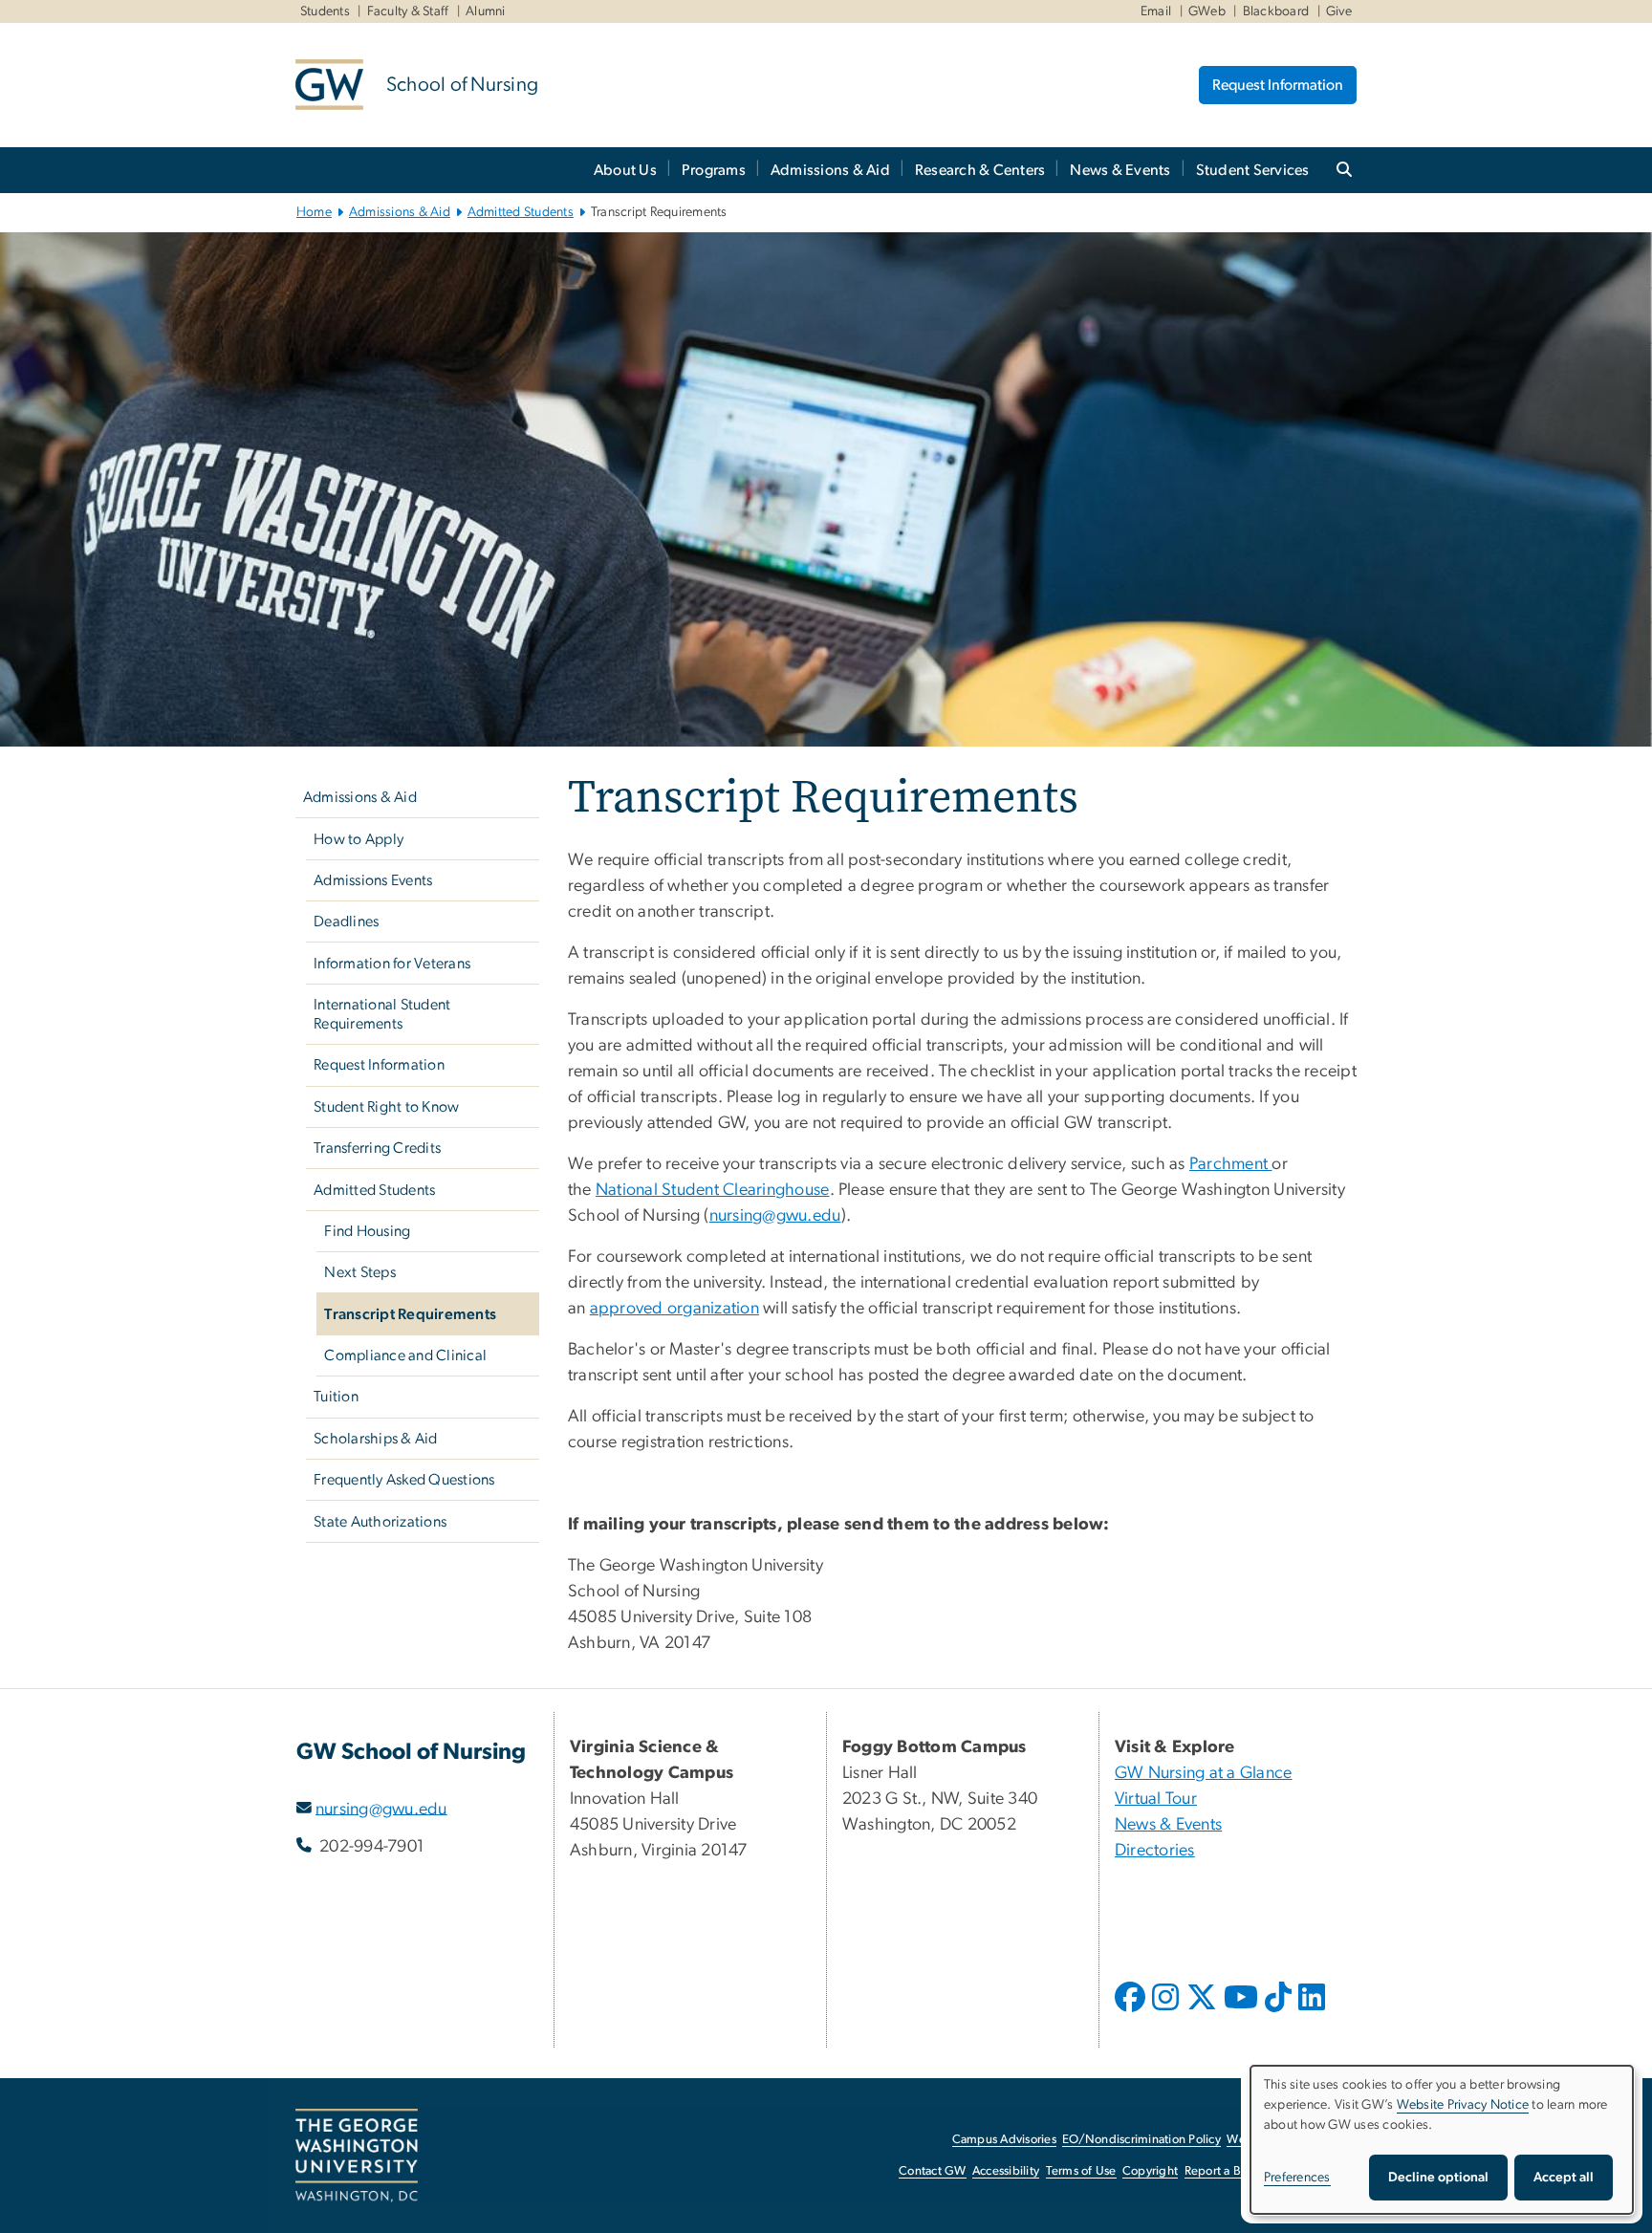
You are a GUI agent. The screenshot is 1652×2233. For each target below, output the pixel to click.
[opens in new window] (1132, 2011)
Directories (1155, 1851)
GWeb (1207, 11)
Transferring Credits (377, 1148)
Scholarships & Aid (376, 1439)
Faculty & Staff (408, 11)
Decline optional (1438, 2178)
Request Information (1278, 85)
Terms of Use (1081, 2171)
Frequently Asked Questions (404, 1480)
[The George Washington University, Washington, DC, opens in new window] (357, 2156)
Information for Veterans (392, 964)
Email (1156, 11)
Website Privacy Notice (1463, 2105)
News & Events (1120, 170)
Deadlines (346, 921)
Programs (714, 170)
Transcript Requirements (410, 1314)
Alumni (486, 11)
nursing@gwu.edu (381, 1809)
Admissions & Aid (830, 170)
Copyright (1150, 2171)
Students (325, 11)
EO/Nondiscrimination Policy (1141, 2140)
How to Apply (359, 839)
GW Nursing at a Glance (1204, 1773)
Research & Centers (980, 170)
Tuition (336, 1397)
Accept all (1564, 2178)
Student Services (1253, 170)
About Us (625, 170)
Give (1339, 11)
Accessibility (1006, 2171)
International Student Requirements (382, 1014)
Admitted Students (521, 212)
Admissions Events (373, 880)
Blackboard (1276, 11)
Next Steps (360, 1272)
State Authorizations (380, 1522)
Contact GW (933, 2171)
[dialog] (1442, 2140)
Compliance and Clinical (405, 1355)
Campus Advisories (1004, 2140)
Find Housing (367, 1231)
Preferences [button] (1297, 2178)
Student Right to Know (386, 1107)
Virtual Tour (1156, 1799)
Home (314, 212)
